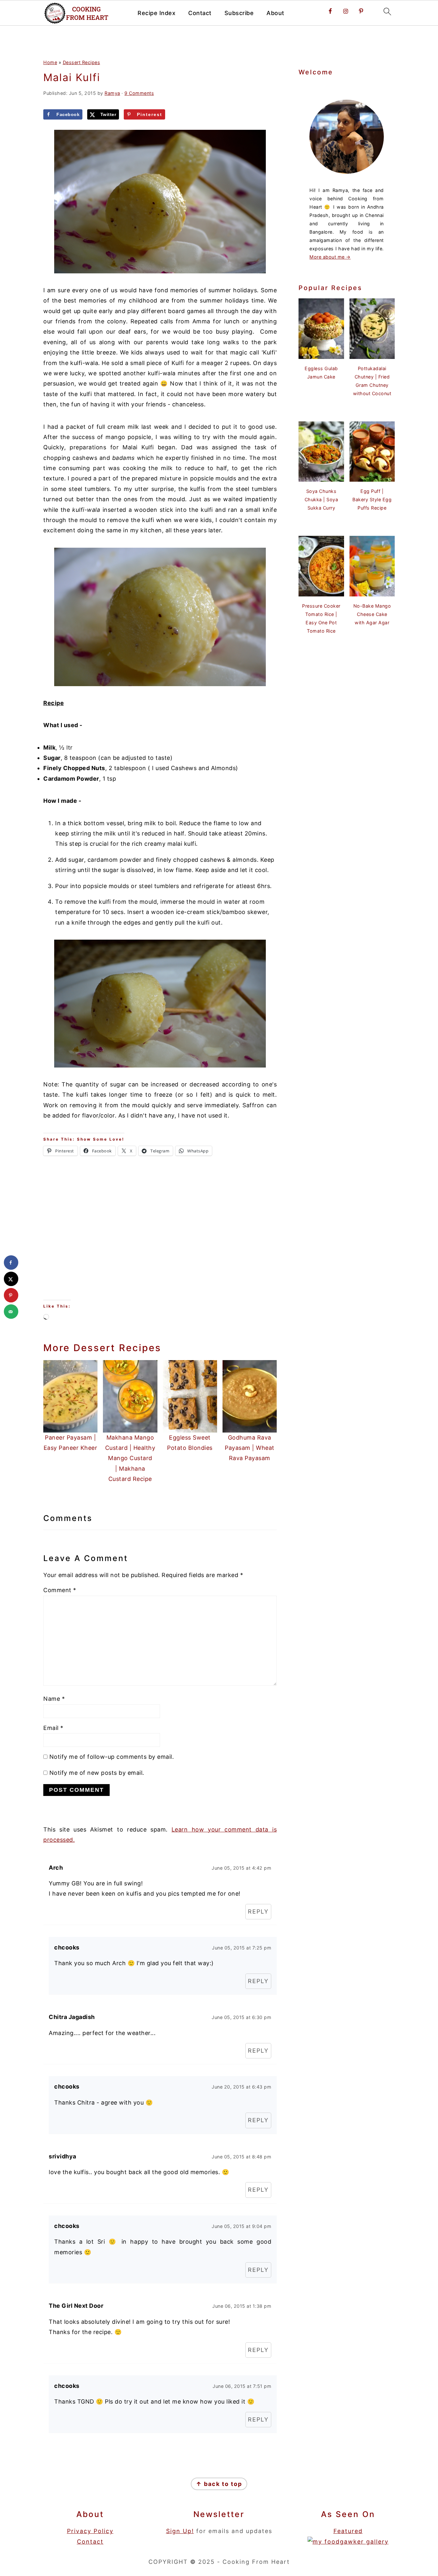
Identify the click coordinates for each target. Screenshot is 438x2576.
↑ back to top (219, 2484)
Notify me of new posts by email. (97, 1773)
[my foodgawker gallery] (348, 2542)
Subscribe (239, 13)
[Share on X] (11, 1279)
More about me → (330, 257)
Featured (348, 2531)
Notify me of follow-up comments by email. (112, 1757)
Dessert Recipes (82, 62)
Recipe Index (156, 13)
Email (53, 1728)
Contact (200, 13)
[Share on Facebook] (11, 1263)
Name (54, 1699)
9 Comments (139, 93)
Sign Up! (180, 2531)
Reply (258, 1911)
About (275, 13)
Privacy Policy (90, 2531)
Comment (60, 1590)
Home (50, 62)
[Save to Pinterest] (11, 1295)
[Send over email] (11, 1312)
